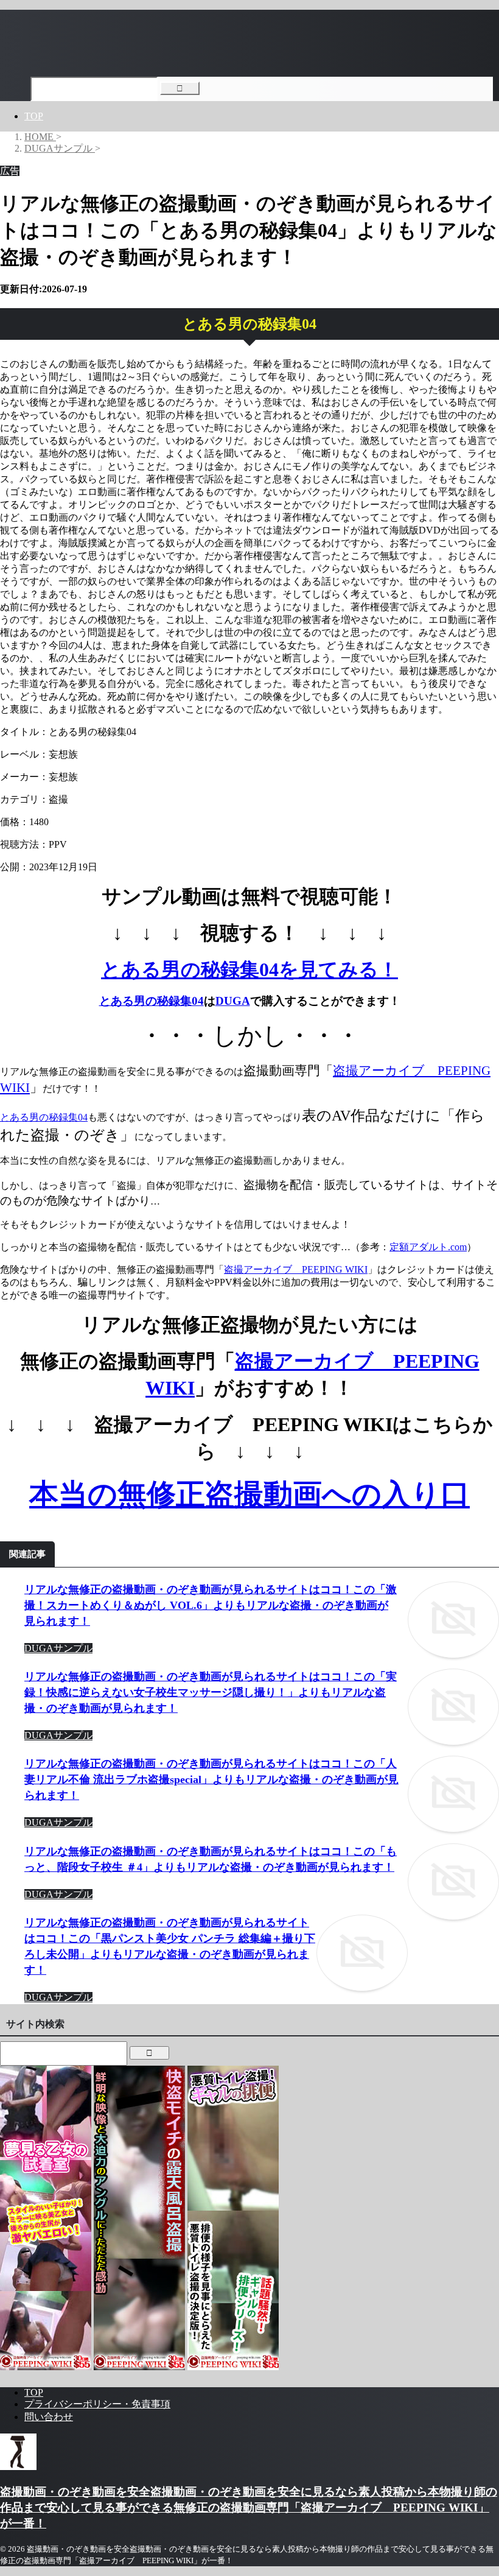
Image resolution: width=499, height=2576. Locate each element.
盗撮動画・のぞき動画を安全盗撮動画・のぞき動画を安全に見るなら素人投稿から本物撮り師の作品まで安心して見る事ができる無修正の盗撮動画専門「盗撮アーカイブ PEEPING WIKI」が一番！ (249, 2507)
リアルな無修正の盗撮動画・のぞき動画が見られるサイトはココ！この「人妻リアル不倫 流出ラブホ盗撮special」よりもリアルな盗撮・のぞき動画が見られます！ (211, 1779)
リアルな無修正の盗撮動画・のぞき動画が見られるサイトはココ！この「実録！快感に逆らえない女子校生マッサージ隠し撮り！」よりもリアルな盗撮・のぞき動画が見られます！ (211, 1692)
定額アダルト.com (428, 1247)
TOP (34, 116)
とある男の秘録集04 (152, 1001)
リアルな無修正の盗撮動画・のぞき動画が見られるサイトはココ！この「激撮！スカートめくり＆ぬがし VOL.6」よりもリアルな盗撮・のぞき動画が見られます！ (211, 1605)
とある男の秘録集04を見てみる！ (249, 970)
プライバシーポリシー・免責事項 (97, 2404)
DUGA (233, 1001)
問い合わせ (49, 2417)
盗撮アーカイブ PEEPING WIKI (296, 1269)
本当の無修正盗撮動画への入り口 (249, 1494)
